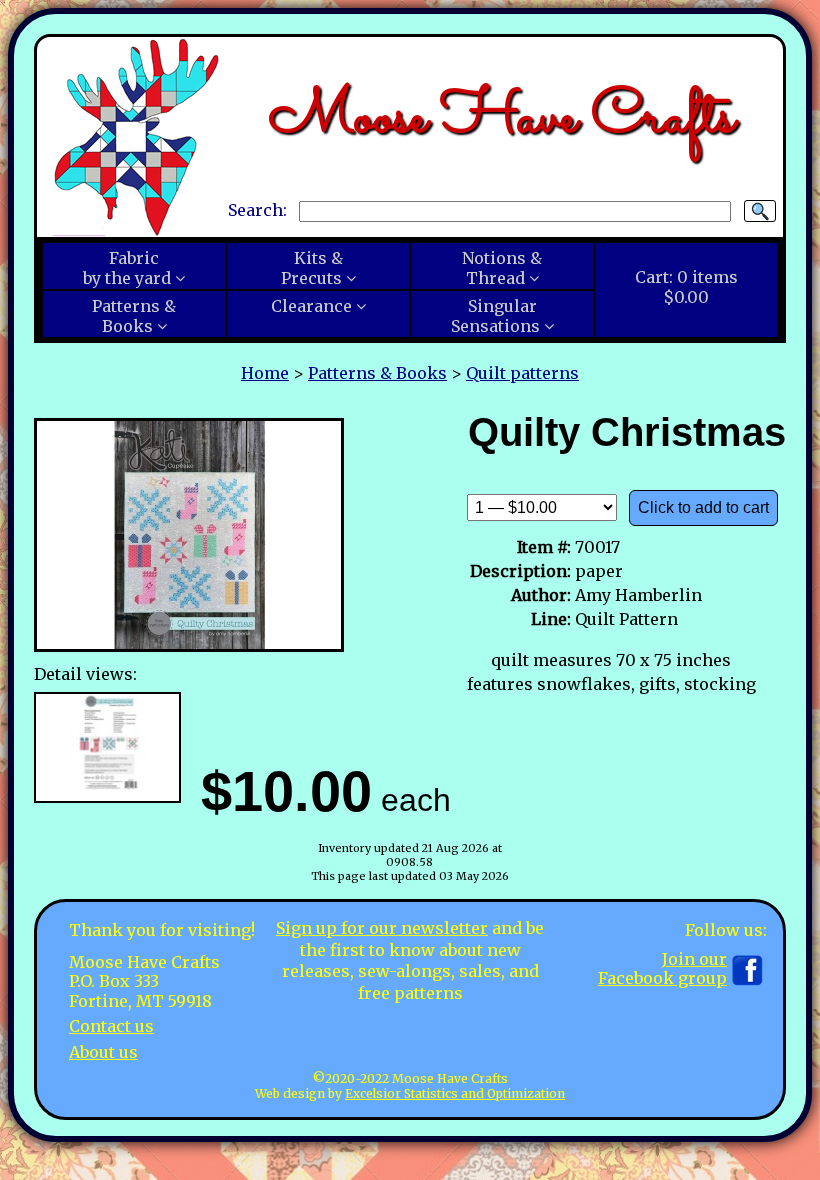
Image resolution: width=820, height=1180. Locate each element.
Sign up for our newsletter (382, 928)
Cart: (686, 287)
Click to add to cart (703, 507)
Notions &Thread (502, 268)
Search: (257, 210)
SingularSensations (495, 316)
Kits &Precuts (312, 268)
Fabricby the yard (127, 268)
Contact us (111, 1026)
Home (265, 373)
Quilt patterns (522, 373)
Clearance (311, 306)
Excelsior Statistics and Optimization (455, 1093)
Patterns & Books (377, 373)
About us (103, 1052)
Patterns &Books (134, 316)
